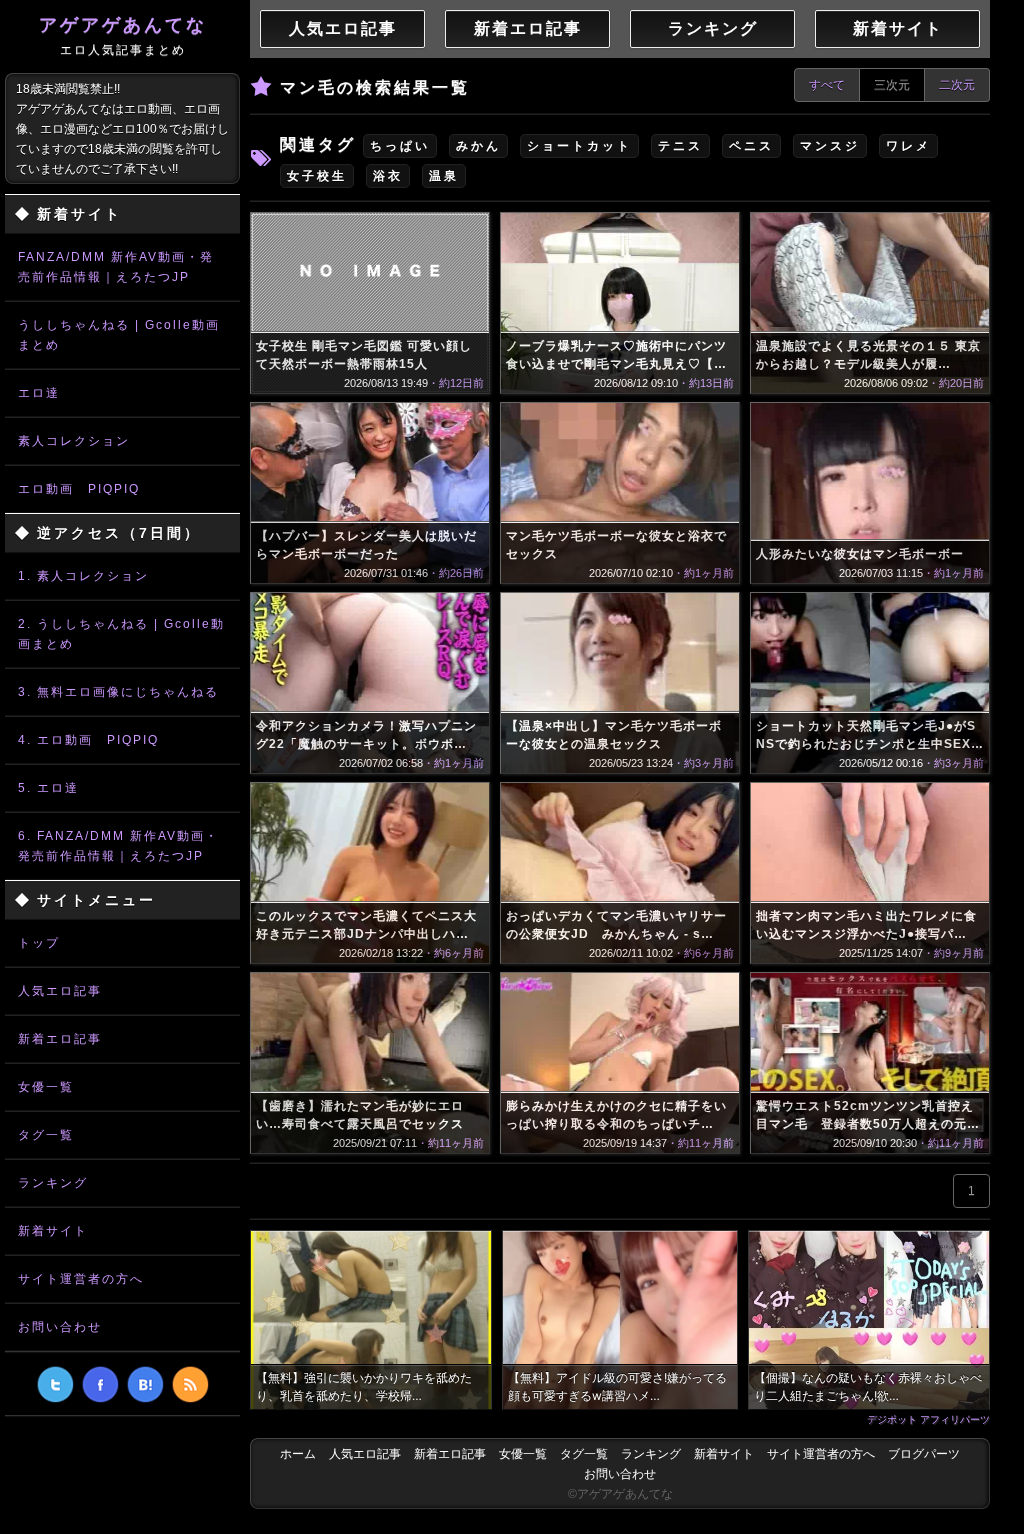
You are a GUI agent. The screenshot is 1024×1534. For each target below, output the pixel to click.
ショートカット (579, 146)
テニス (680, 146)
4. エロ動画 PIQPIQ (88, 740)
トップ (39, 943)
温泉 (444, 176)
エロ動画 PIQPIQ (79, 489)
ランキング (53, 1183)
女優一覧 (46, 1087)
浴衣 (388, 176)
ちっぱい (400, 146)
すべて (827, 85)
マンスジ (830, 146)
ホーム (298, 1454)
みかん (478, 146)
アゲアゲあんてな (123, 36)
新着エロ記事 (60, 1039)
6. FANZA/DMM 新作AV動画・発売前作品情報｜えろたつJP (118, 846)
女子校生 (317, 176)
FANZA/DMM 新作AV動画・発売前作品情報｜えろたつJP (116, 267)
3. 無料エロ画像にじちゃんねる (118, 692)
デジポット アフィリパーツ (928, 1419)
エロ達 (39, 393)
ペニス (751, 146)
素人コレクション (74, 441)
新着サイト (53, 1231)
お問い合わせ (60, 1327)
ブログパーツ (924, 1454)
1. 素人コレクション (83, 576)
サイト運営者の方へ (81, 1279)
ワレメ (908, 146)
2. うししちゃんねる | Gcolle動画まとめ (121, 634)
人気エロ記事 (60, 991)
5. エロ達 (48, 788)
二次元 (957, 85)
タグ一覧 (46, 1135)
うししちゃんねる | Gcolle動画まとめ (119, 335)
